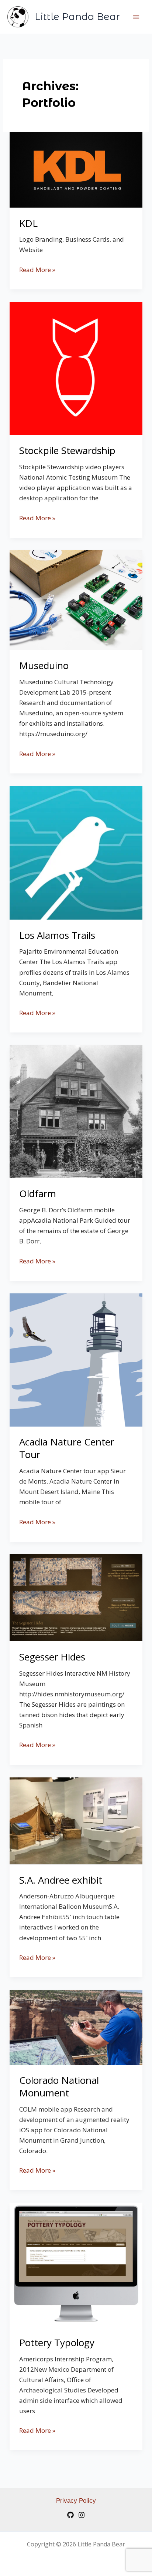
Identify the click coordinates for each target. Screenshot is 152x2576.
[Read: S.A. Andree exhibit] (76, 1821)
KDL (28, 223)
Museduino (44, 665)
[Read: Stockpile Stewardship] (76, 368)
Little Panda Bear (77, 17)
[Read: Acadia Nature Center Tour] (76, 1359)
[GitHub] (70, 2515)
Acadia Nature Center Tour (67, 1448)
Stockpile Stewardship (67, 450)
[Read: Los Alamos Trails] (76, 852)
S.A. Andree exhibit (61, 1880)
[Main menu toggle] (137, 17)
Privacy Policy (76, 2501)
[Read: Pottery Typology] (76, 2265)
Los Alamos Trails (57, 935)
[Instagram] (82, 2515)
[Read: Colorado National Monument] (76, 2027)
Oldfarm (38, 1193)
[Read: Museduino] (76, 600)
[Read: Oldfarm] (76, 1111)
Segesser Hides (52, 1657)
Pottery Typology (57, 2342)
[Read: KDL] (76, 169)
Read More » (37, 269)
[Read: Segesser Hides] (76, 1597)
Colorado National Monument (59, 2086)
